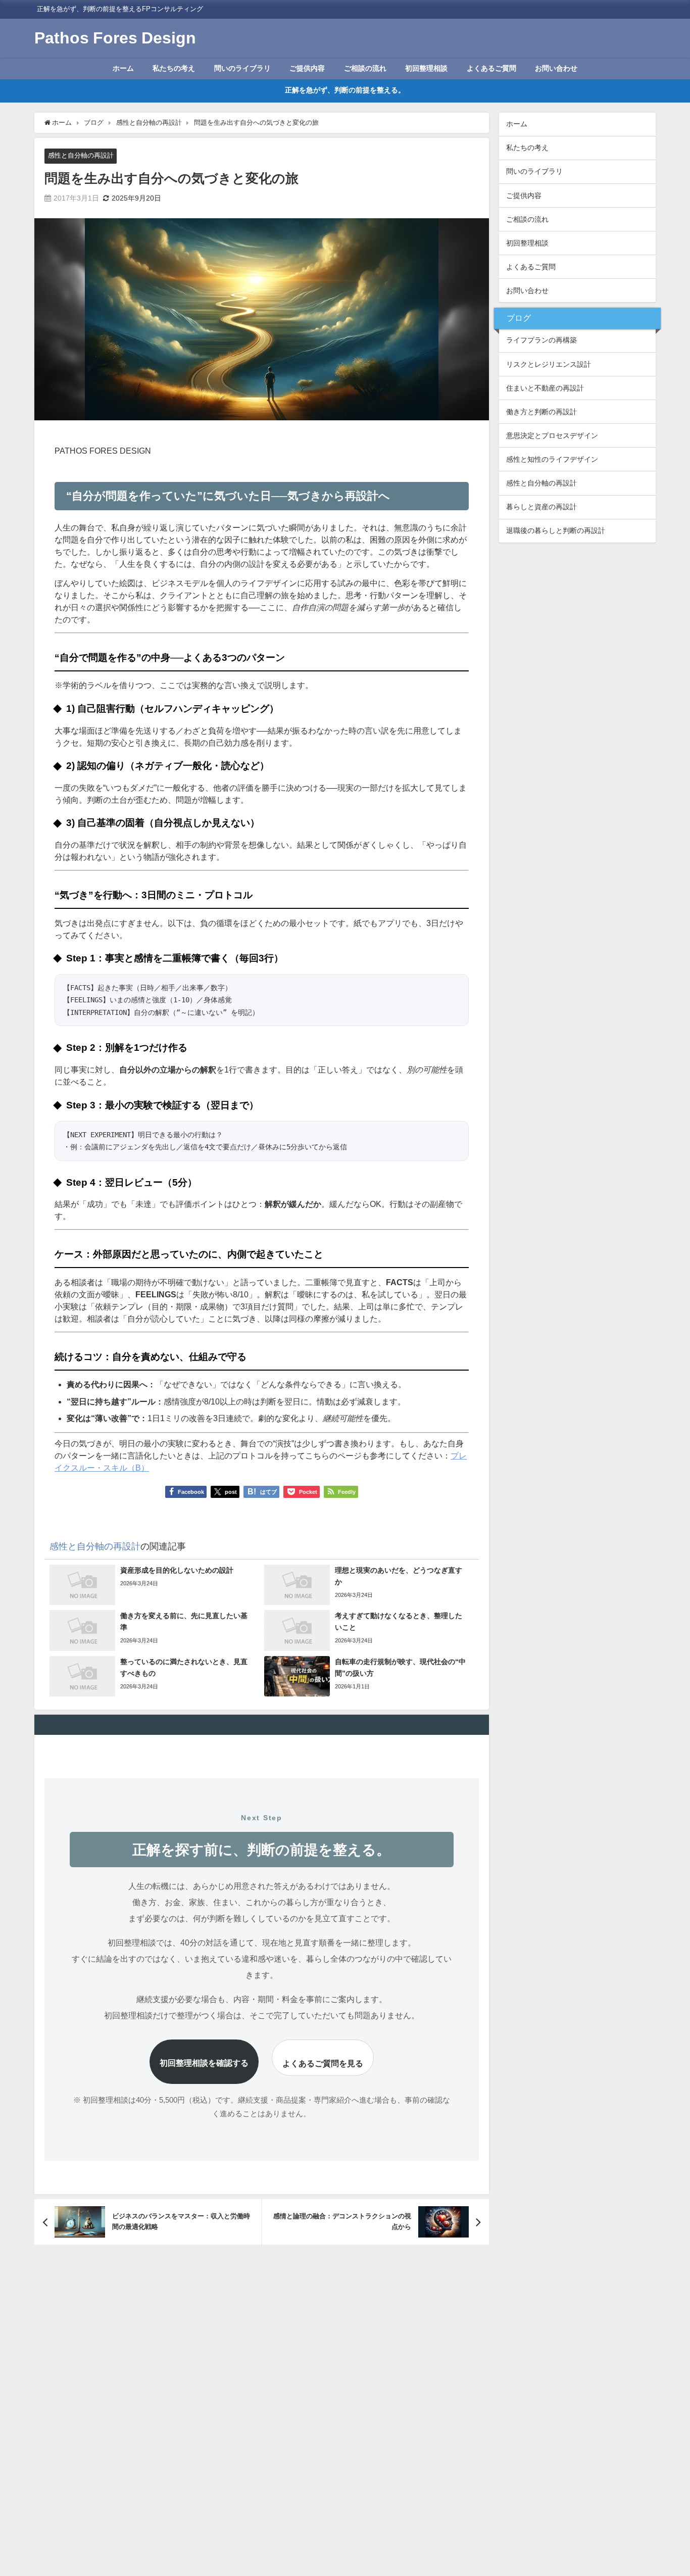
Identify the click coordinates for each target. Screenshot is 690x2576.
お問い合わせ (556, 68)
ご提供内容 (307, 68)
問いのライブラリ (242, 68)
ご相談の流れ (365, 68)
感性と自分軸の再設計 (81, 155)
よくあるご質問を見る (323, 2063)
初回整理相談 (426, 68)
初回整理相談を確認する (204, 2063)
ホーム (123, 68)
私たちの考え (174, 68)
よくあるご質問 (491, 68)
